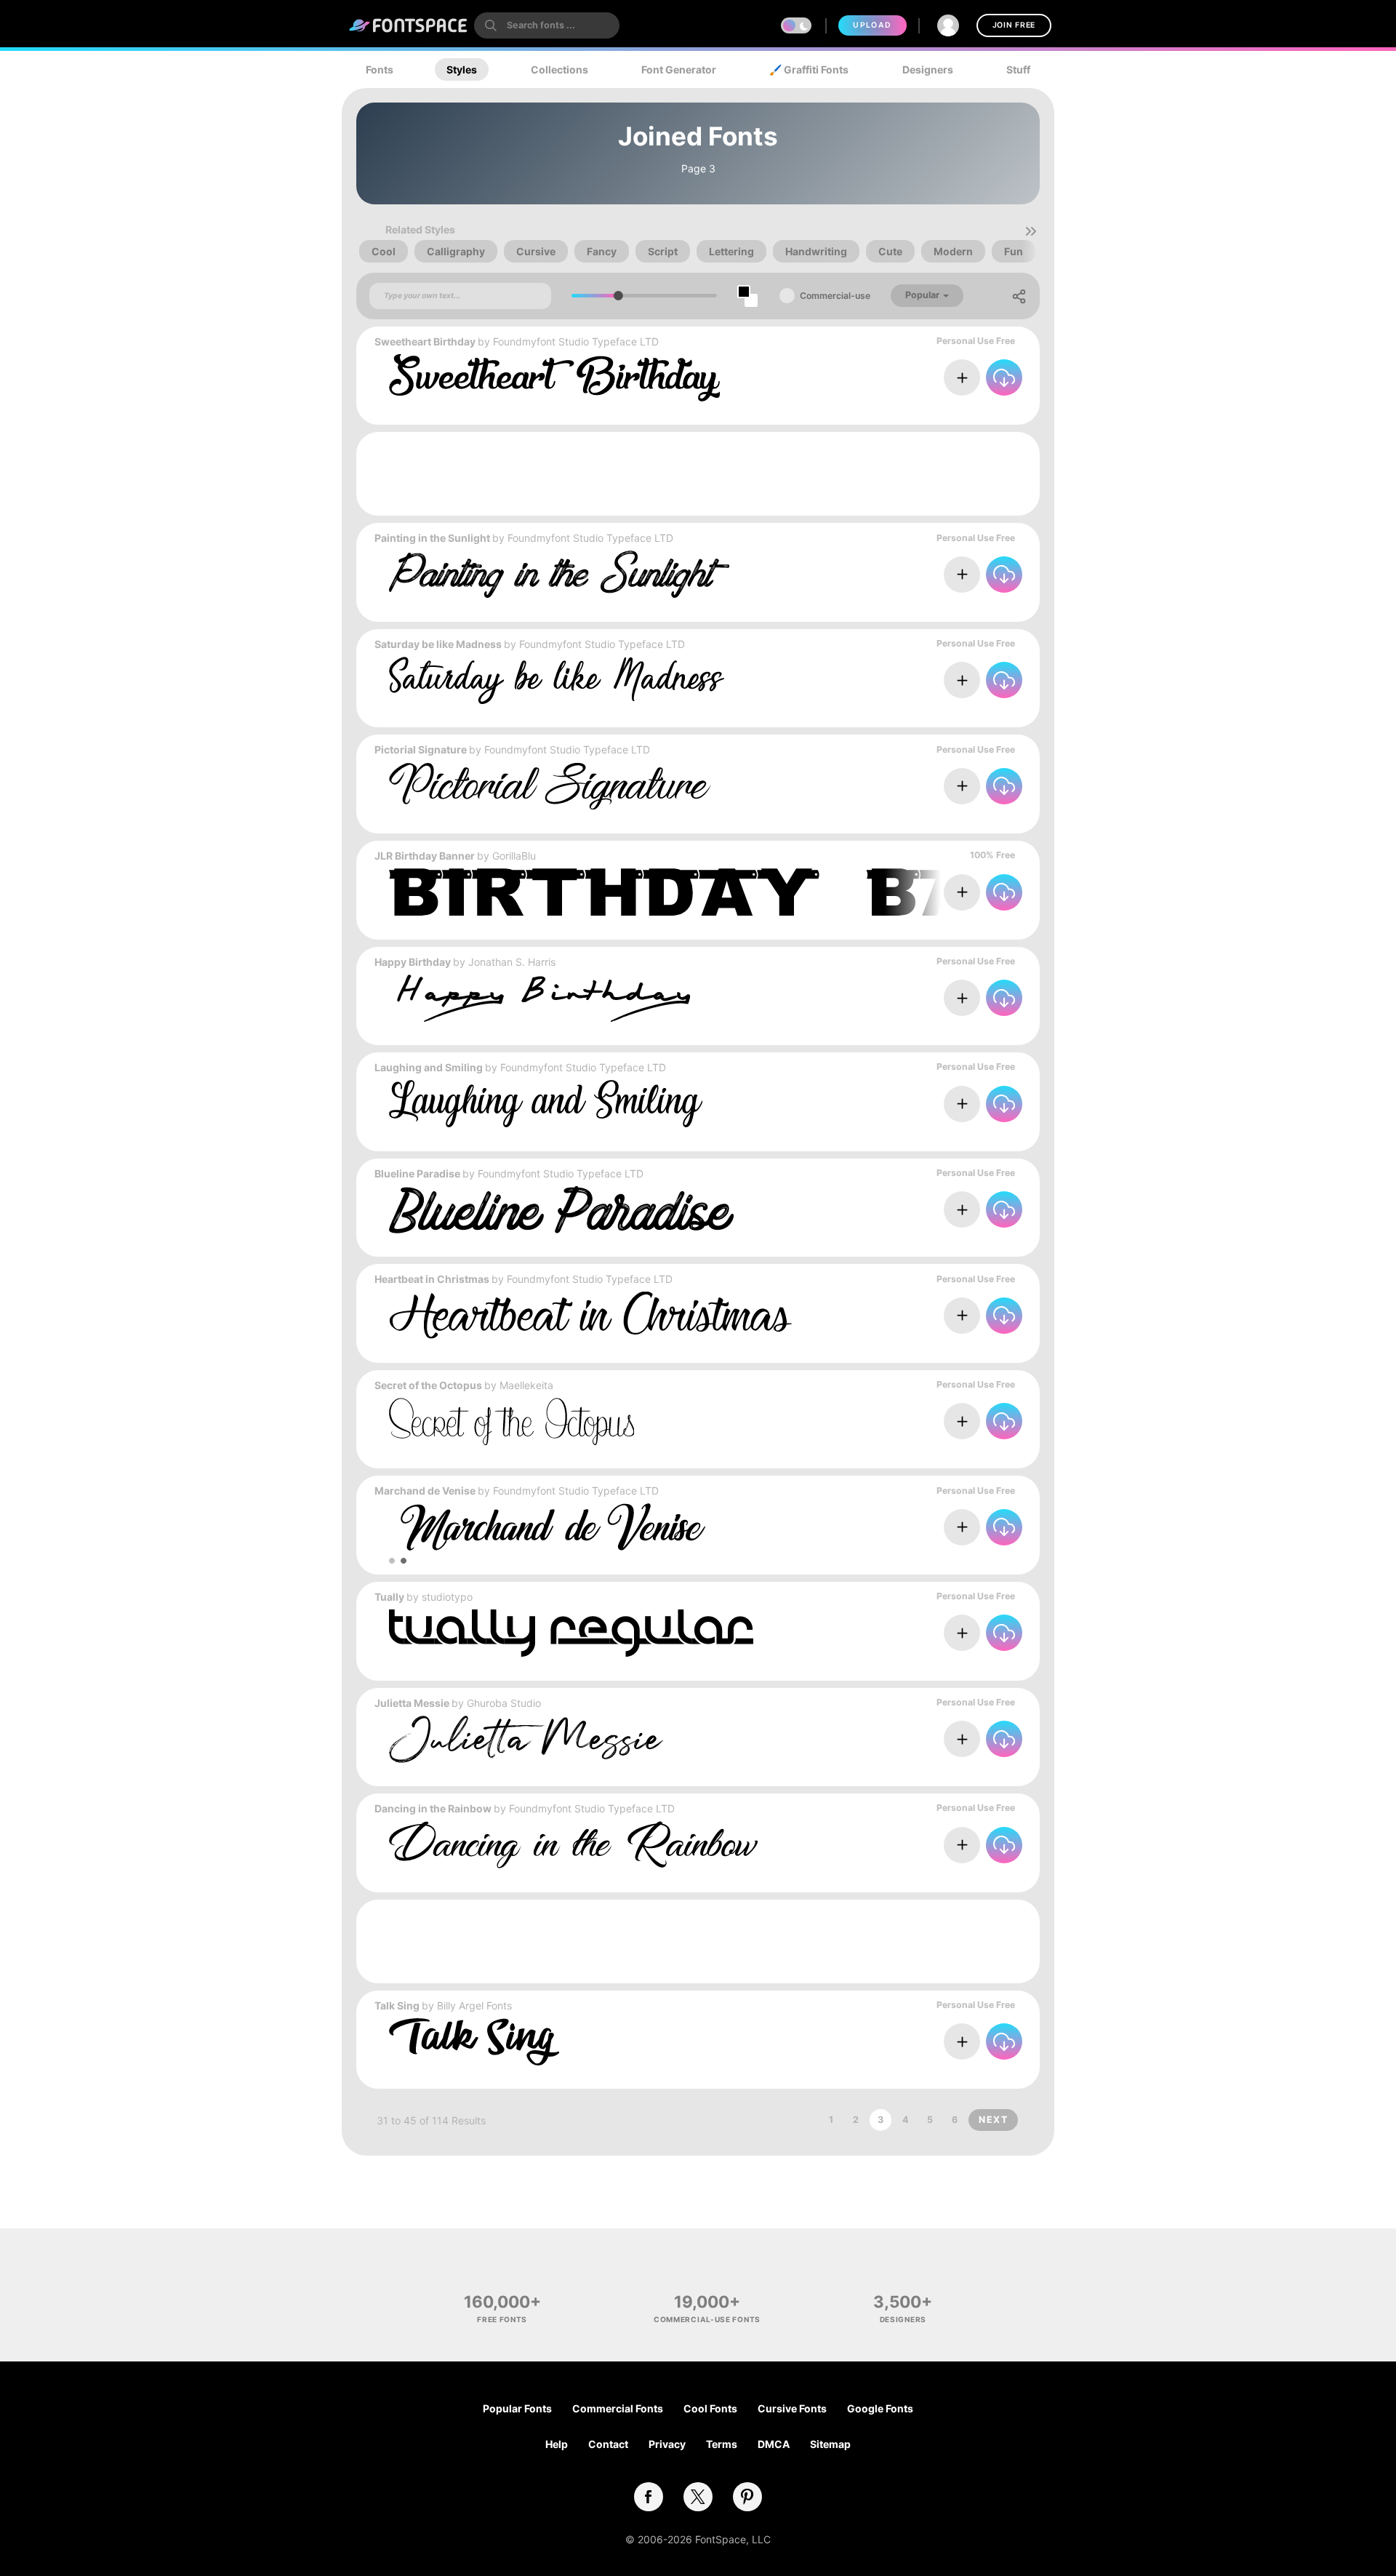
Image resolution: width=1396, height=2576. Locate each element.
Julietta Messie (412, 1703)
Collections (559, 69)
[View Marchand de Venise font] (547, 1527)
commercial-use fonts (707, 2319)
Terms (722, 2444)
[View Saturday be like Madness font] (557, 680)
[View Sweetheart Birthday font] (554, 378)
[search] (547, 25)
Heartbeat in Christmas (432, 1279)
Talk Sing (397, 2005)
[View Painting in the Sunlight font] (559, 574)
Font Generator (679, 69)
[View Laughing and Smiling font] (546, 1104)
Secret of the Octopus (428, 1385)
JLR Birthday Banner (425, 856)
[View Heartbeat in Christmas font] (590, 1315)
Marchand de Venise (425, 1491)
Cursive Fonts (792, 2408)
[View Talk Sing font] (474, 2042)
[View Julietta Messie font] (526, 1739)
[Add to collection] (962, 377)
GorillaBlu (514, 856)
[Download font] (1004, 377)
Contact (608, 2444)
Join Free (1014, 25)
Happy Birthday (413, 962)
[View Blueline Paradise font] (562, 1210)
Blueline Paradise (417, 1173)
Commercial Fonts (618, 2408)
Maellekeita (526, 1385)
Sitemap (830, 2444)
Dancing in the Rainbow (433, 1808)
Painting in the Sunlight (432, 538)
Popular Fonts (517, 2408)
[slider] (618, 296)
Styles (462, 69)
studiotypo (447, 1597)
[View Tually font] (571, 1633)
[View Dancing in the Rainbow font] (573, 1845)
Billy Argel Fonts (474, 2005)
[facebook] (649, 2497)
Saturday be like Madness (438, 644)
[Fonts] (409, 25)
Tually (389, 1597)
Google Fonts (880, 2408)
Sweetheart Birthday (425, 341)
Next (993, 2120)
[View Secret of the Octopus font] (512, 1421)
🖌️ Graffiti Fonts (809, 69)
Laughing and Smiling (429, 1067)
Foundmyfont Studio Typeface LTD (576, 341)
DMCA (774, 2444)
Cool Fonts (710, 2408)
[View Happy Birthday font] (539, 998)
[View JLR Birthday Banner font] (753, 892)
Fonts (380, 69)
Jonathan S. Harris (512, 962)
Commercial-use (835, 296)
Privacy (667, 2444)
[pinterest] (747, 2497)
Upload (872, 25)
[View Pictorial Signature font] (550, 786)
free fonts (502, 2319)
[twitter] (698, 2497)
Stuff (1018, 69)
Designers (928, 69)
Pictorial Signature (421, 749)
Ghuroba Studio (504, 1703)
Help (557, 2444)
